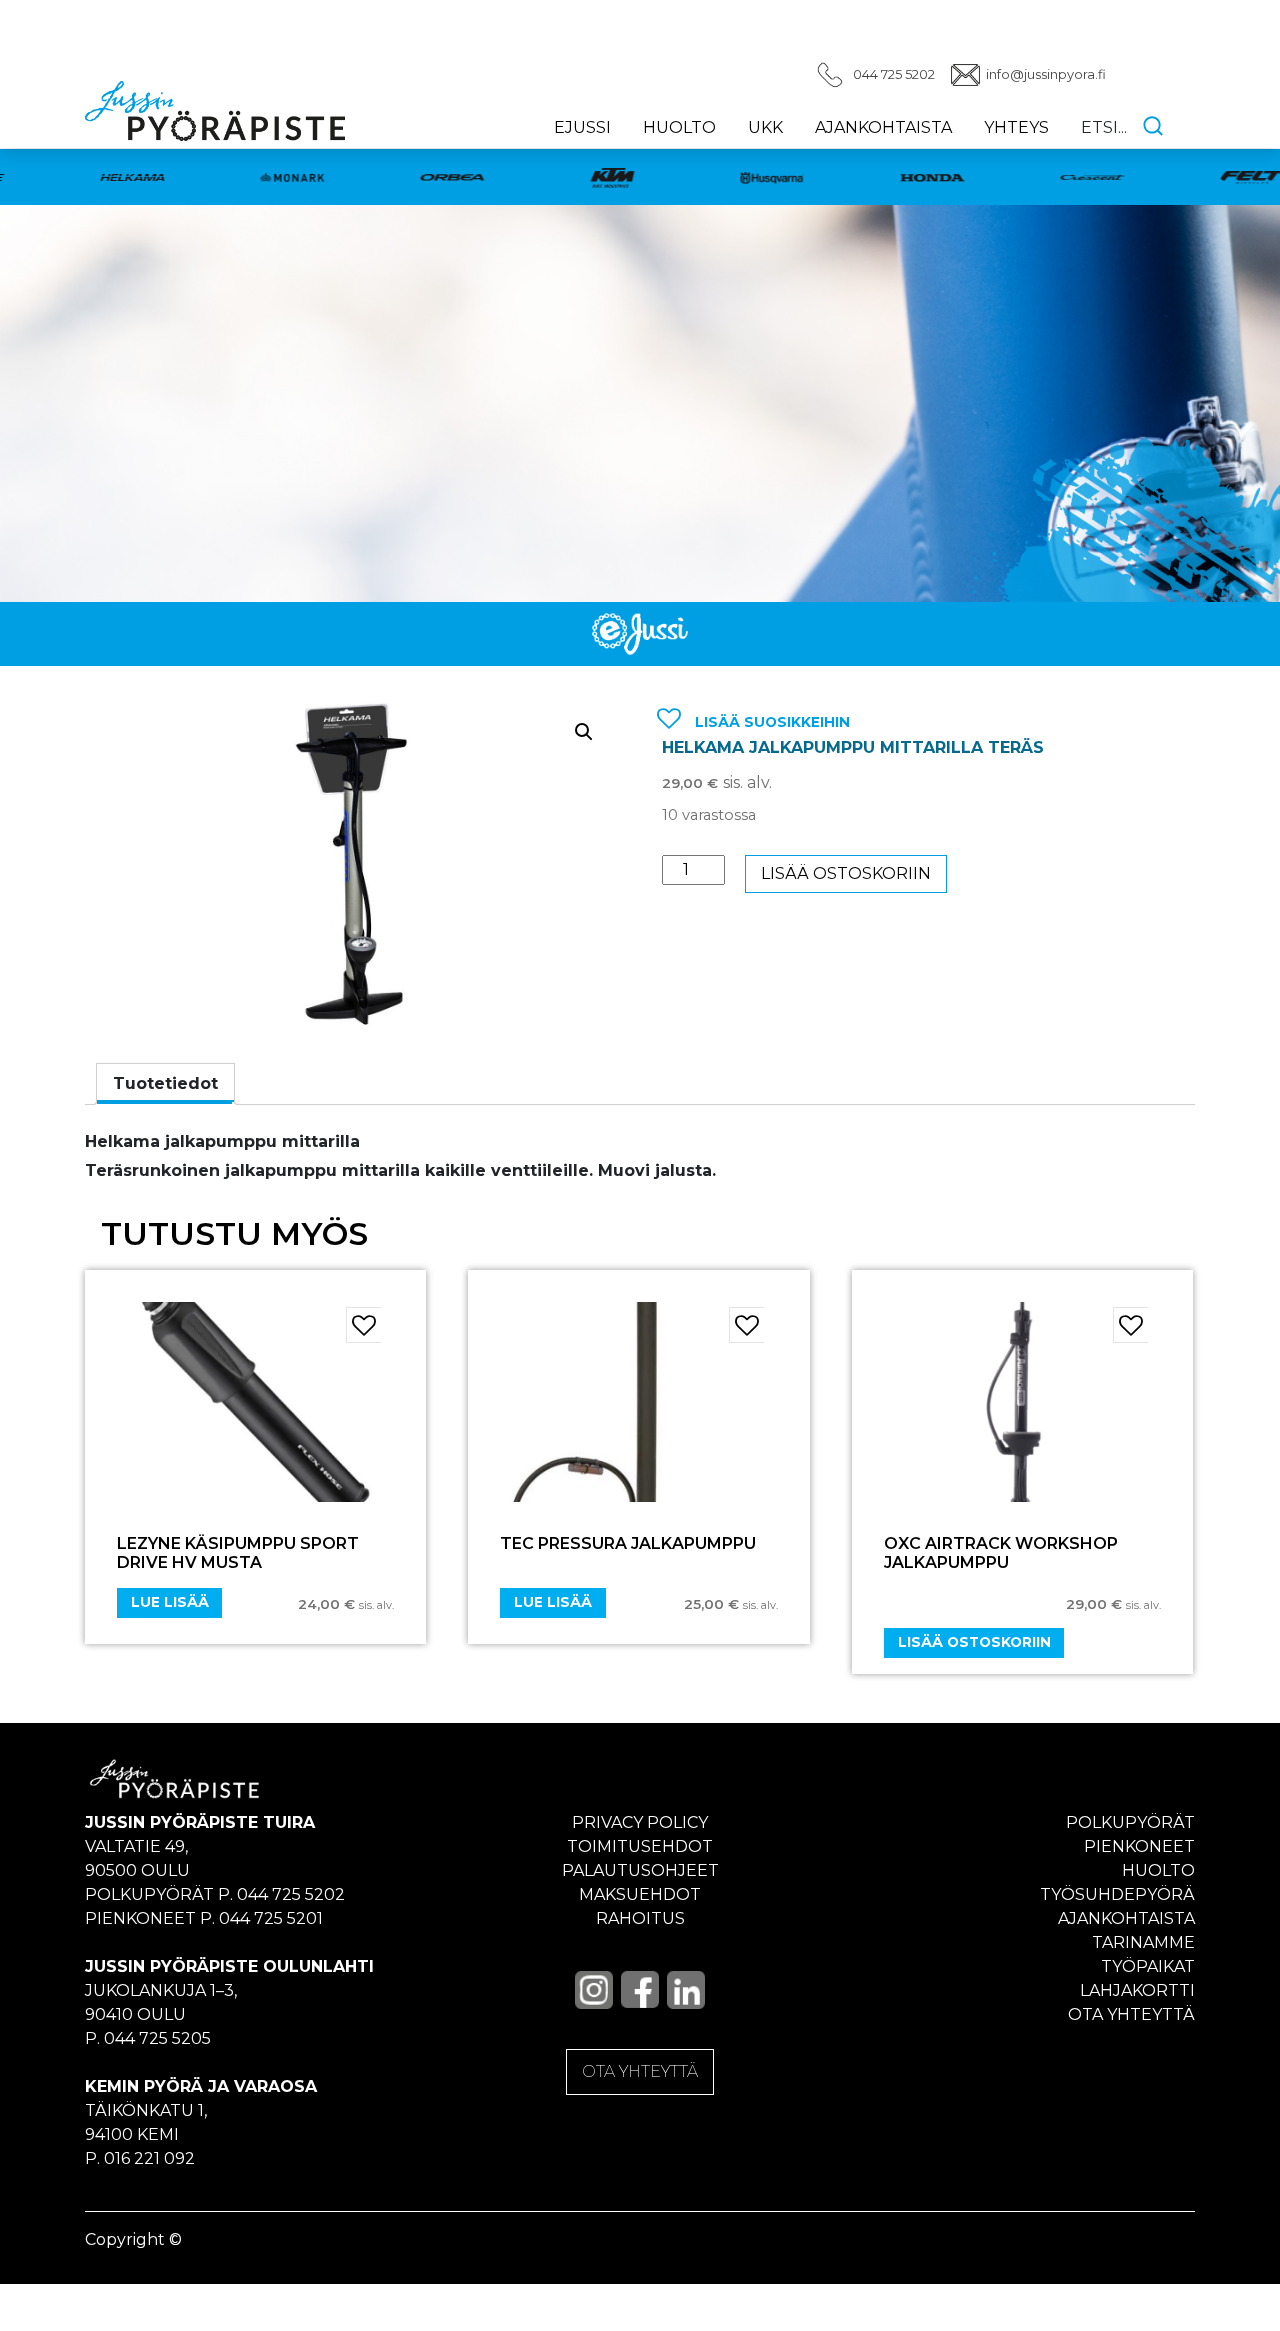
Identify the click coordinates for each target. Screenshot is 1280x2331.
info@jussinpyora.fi (1046, 74)
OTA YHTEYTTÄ (640, 2071)
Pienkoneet (1139, 1846)
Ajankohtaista (883, 127)
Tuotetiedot (165, 1083)
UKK (765, 127)
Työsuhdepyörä (1117, 1894)
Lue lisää (170, 1602)
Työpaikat (1148, 1966)
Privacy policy (640, 1822)
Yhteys (1016, 127)
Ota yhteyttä (1131, 2014)
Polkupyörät (1130, 1822)
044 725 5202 (894, 74)
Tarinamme (1143, 1942)
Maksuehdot (640, 1894)
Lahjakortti (1137, 1990)
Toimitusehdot (640, 1846)
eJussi (582, 127)
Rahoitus (640, 1918)
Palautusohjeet (640, 1870)
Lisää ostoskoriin (846, 873)
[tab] (165, 1084)
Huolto (679, 127)
